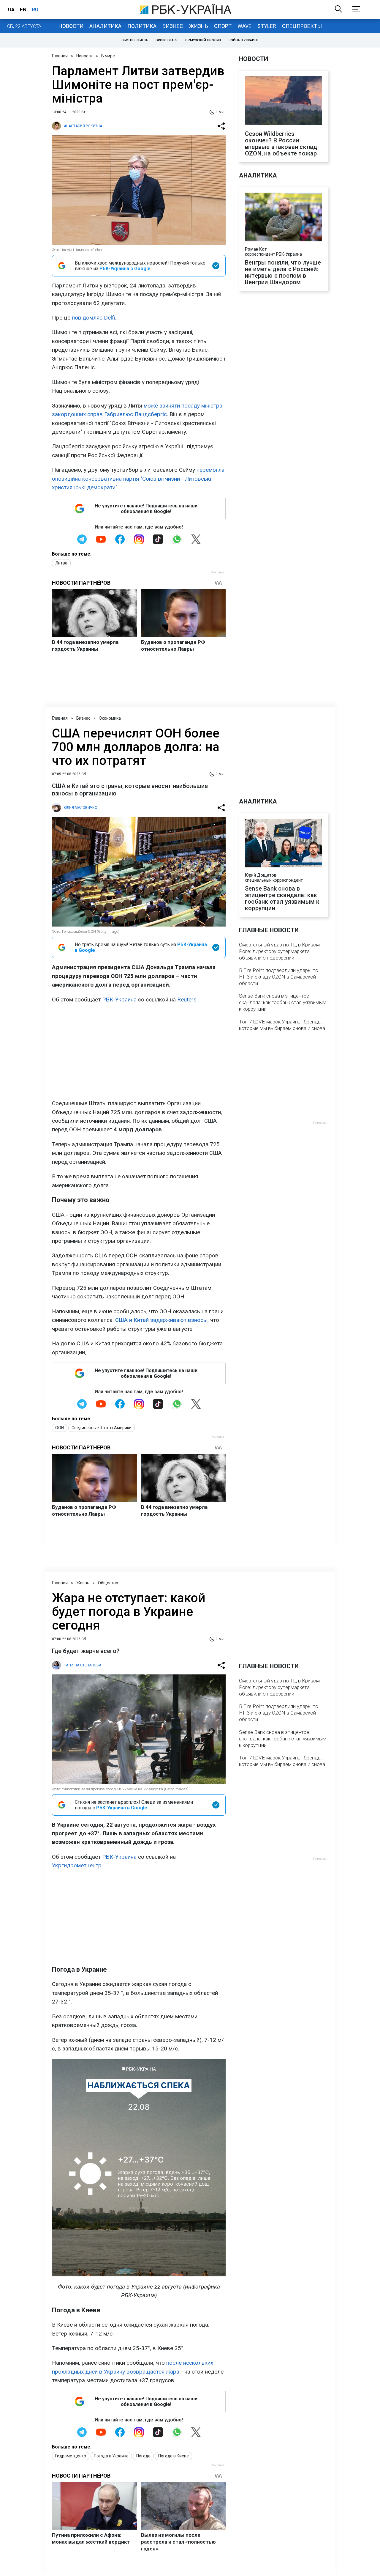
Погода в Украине (111, 2456)
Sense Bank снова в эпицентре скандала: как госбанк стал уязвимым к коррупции (282, 898)
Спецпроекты (302, 26)
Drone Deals (167, 40)
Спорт (223, 26)
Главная (60, 56)
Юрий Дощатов (261, 875)
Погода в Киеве (174, 2456)
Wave (244, 26)
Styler (267, 26)
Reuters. (187, 1000)
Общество (108, 1583)
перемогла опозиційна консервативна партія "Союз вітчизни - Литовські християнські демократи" (138, 479)
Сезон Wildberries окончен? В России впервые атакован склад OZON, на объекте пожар (281, 144)
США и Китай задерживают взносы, (162, 1320)
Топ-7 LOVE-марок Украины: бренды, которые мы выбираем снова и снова (282, 1025)
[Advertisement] (139, 1051)
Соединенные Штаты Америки (102, 1428)
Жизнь (199, 26)
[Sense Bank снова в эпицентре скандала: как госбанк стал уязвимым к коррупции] (284, 844)
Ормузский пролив (203, 40)
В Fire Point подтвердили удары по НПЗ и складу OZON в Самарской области (279, 977)
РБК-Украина (119, 1000)
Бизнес (173, 26)
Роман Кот (256, 249)
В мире (108, 56)
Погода (143, 2456)
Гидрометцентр (71, 2456)
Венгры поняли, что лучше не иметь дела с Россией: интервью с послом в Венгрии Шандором (283, 272)
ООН (60, 1428)
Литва (61, 563)
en (23, 10)
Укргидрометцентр (77, 1865)
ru (35, 10)
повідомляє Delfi (94, 318)
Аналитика (105, 26)
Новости (71, 26)
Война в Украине (244, 40)
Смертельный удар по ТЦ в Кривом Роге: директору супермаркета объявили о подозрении (279, 951)
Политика (142, 26)
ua (11, 10)
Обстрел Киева (135, 40)
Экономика (110, 718)
